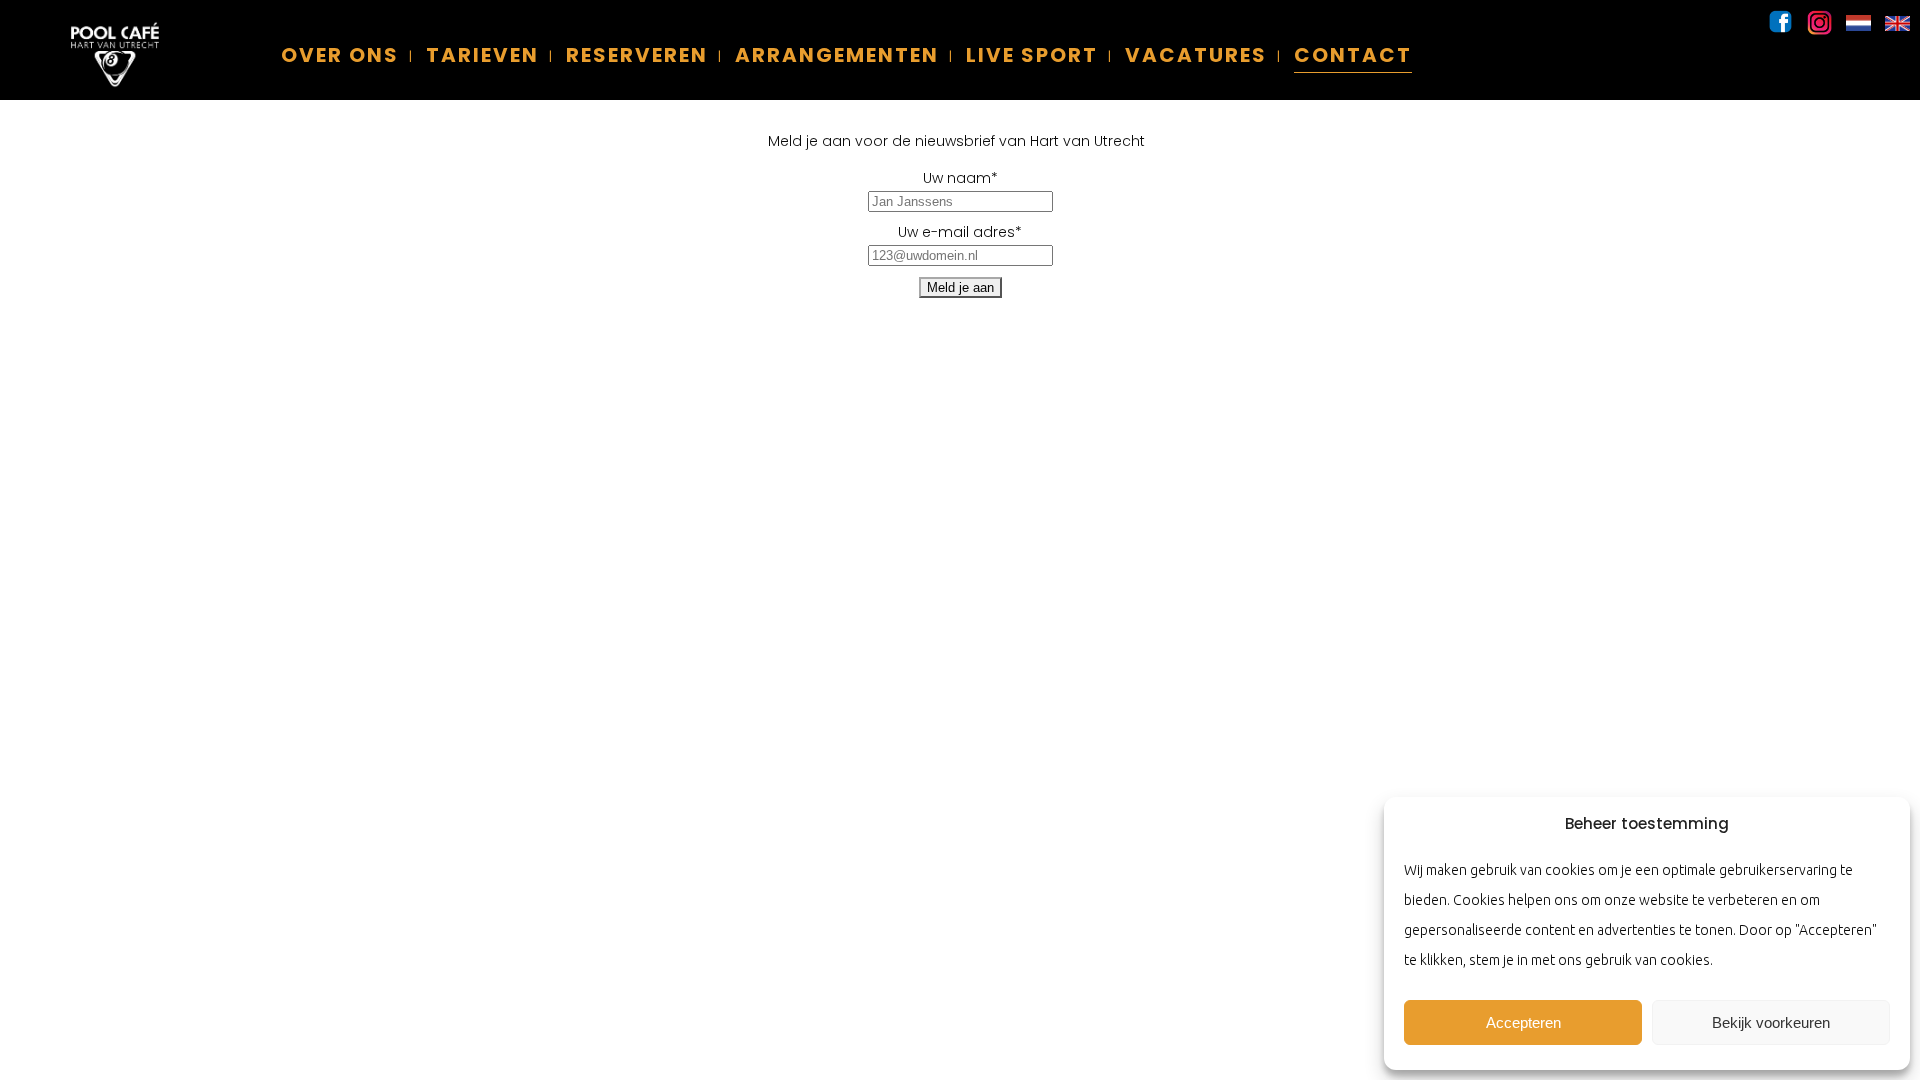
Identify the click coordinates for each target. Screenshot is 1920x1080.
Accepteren (1523, 1022)
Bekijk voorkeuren (1771, 1022)
